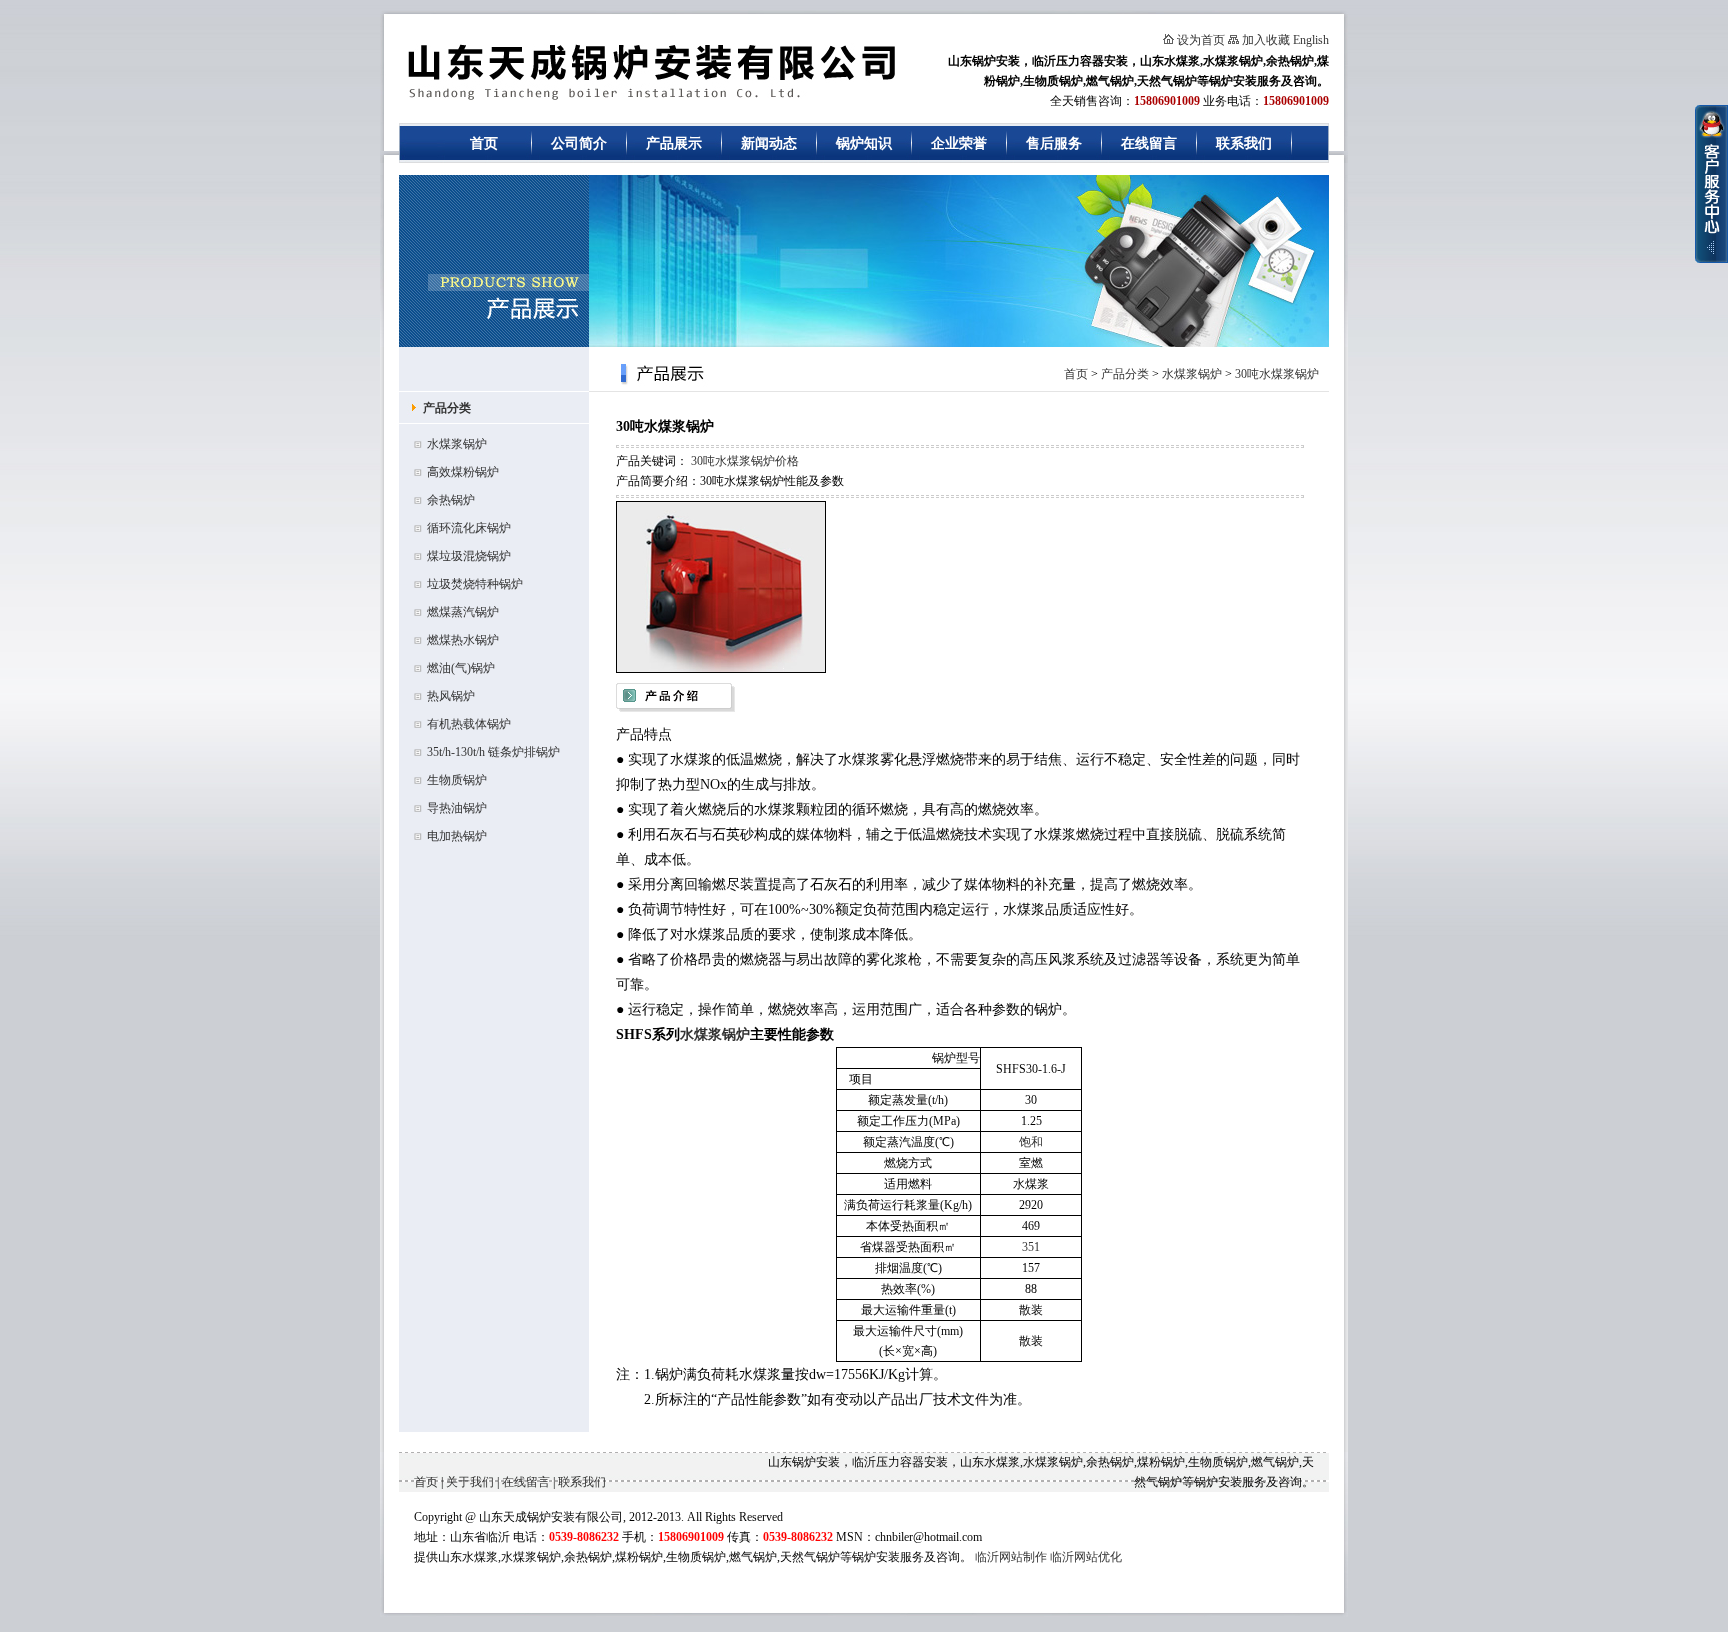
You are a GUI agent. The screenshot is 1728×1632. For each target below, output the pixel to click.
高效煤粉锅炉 (463, 472)
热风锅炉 (451, 696)
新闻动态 (769, 143)
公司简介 (579, 143)
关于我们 (470, 1482)
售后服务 (1054, 143)
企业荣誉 (959, 143)
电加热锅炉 (457, 836)
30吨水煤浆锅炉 (1277, 374)
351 (1031, 1247)
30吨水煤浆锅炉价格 (745, 461)
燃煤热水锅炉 (463, 640)
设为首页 (1201, 40)
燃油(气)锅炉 (461, 668)
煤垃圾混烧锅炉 (469, 556)
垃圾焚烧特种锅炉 (475, 584)
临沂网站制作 (1011, 1557)
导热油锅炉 (457, 808)
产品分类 (447, 408)
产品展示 (674, 143)
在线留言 (1149, 143)
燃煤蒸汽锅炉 (463, 612)
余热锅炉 (451, 500)
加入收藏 (1266, 40)
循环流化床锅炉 (469, 528)
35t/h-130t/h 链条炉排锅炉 (493, 752)
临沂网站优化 (1086, 1557)
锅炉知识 (864, 143)
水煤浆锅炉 (457, 444)
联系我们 (1244, 143)
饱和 (1031, 1142)
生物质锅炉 (457, 780)
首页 (484, 143)
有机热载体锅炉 (469, 724)
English (1311, 40)
